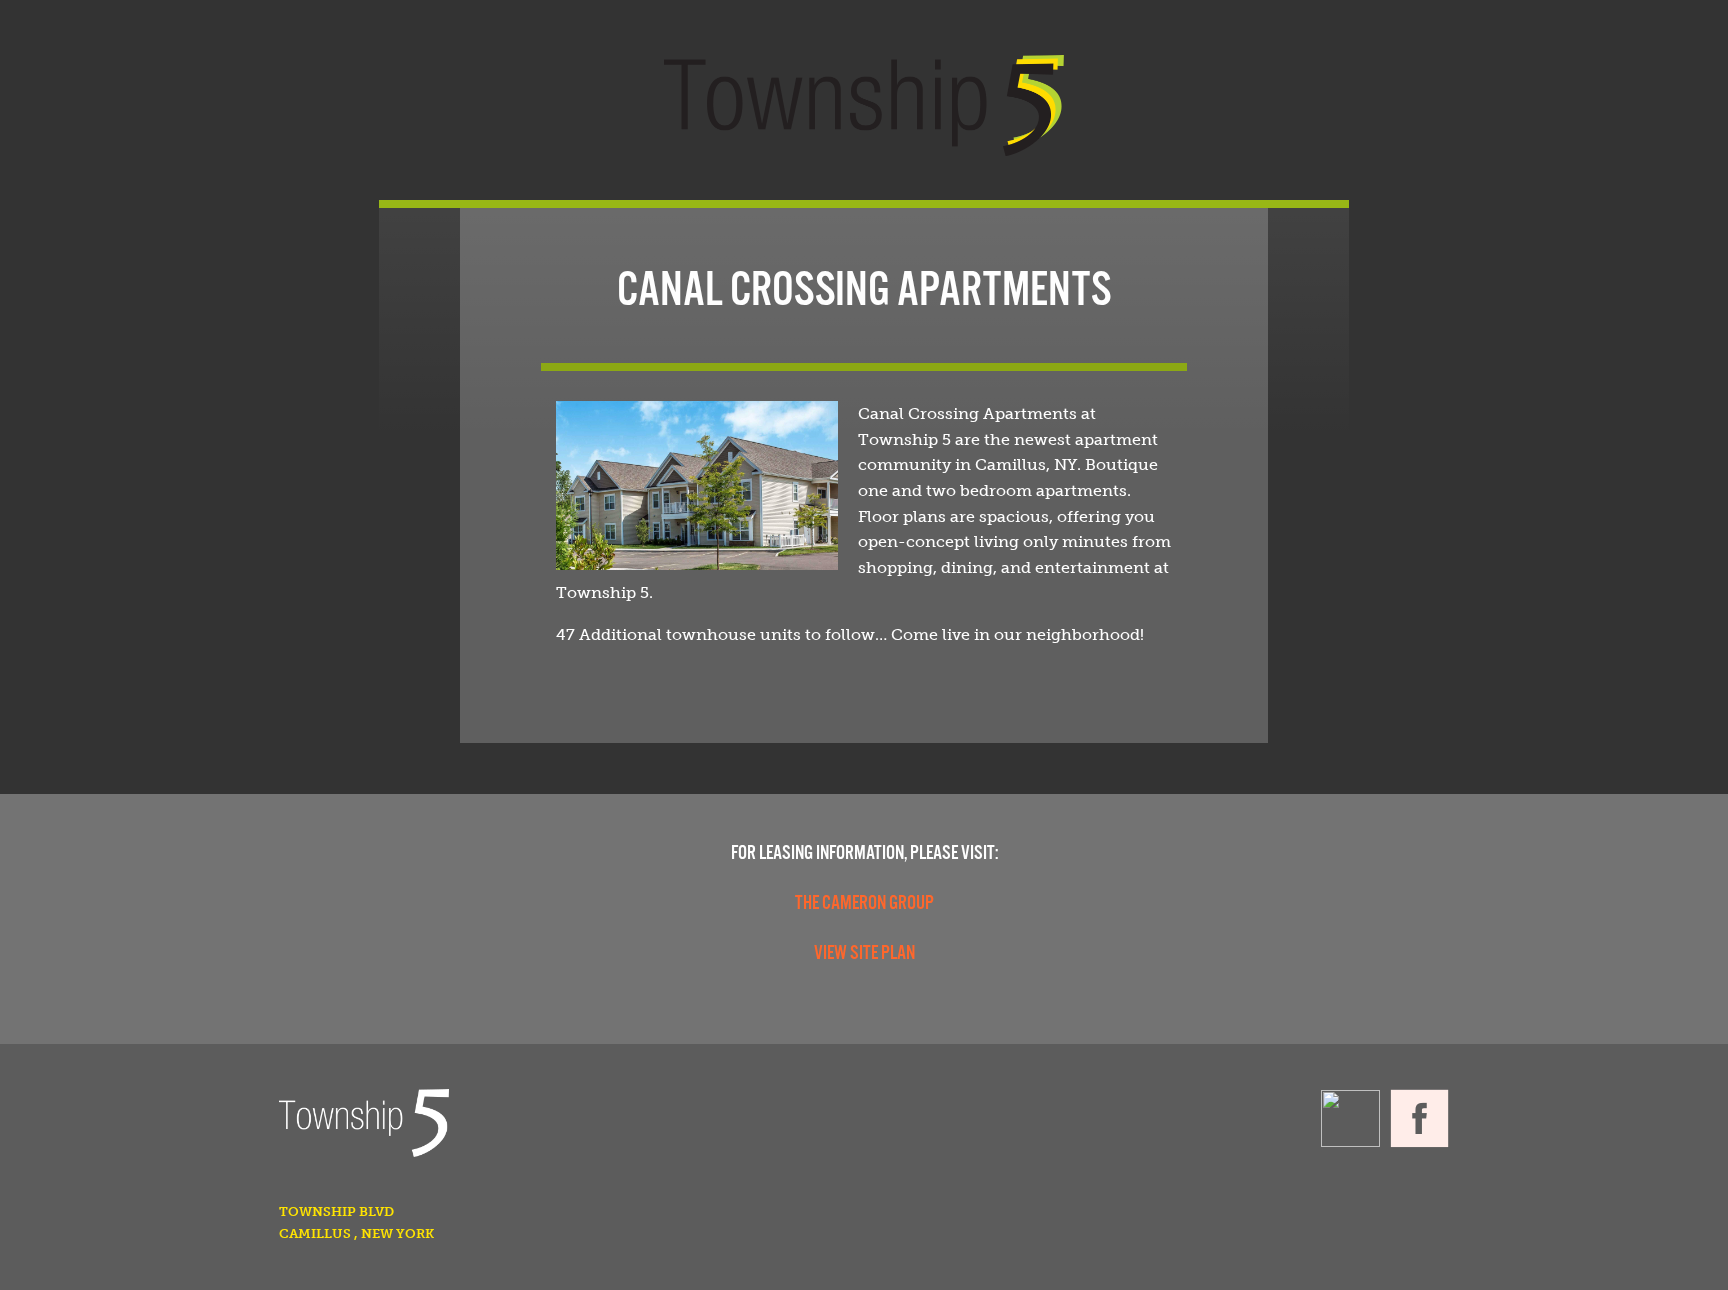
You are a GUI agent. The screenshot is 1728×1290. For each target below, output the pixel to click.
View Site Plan (864, 954)
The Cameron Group (864, 904)
